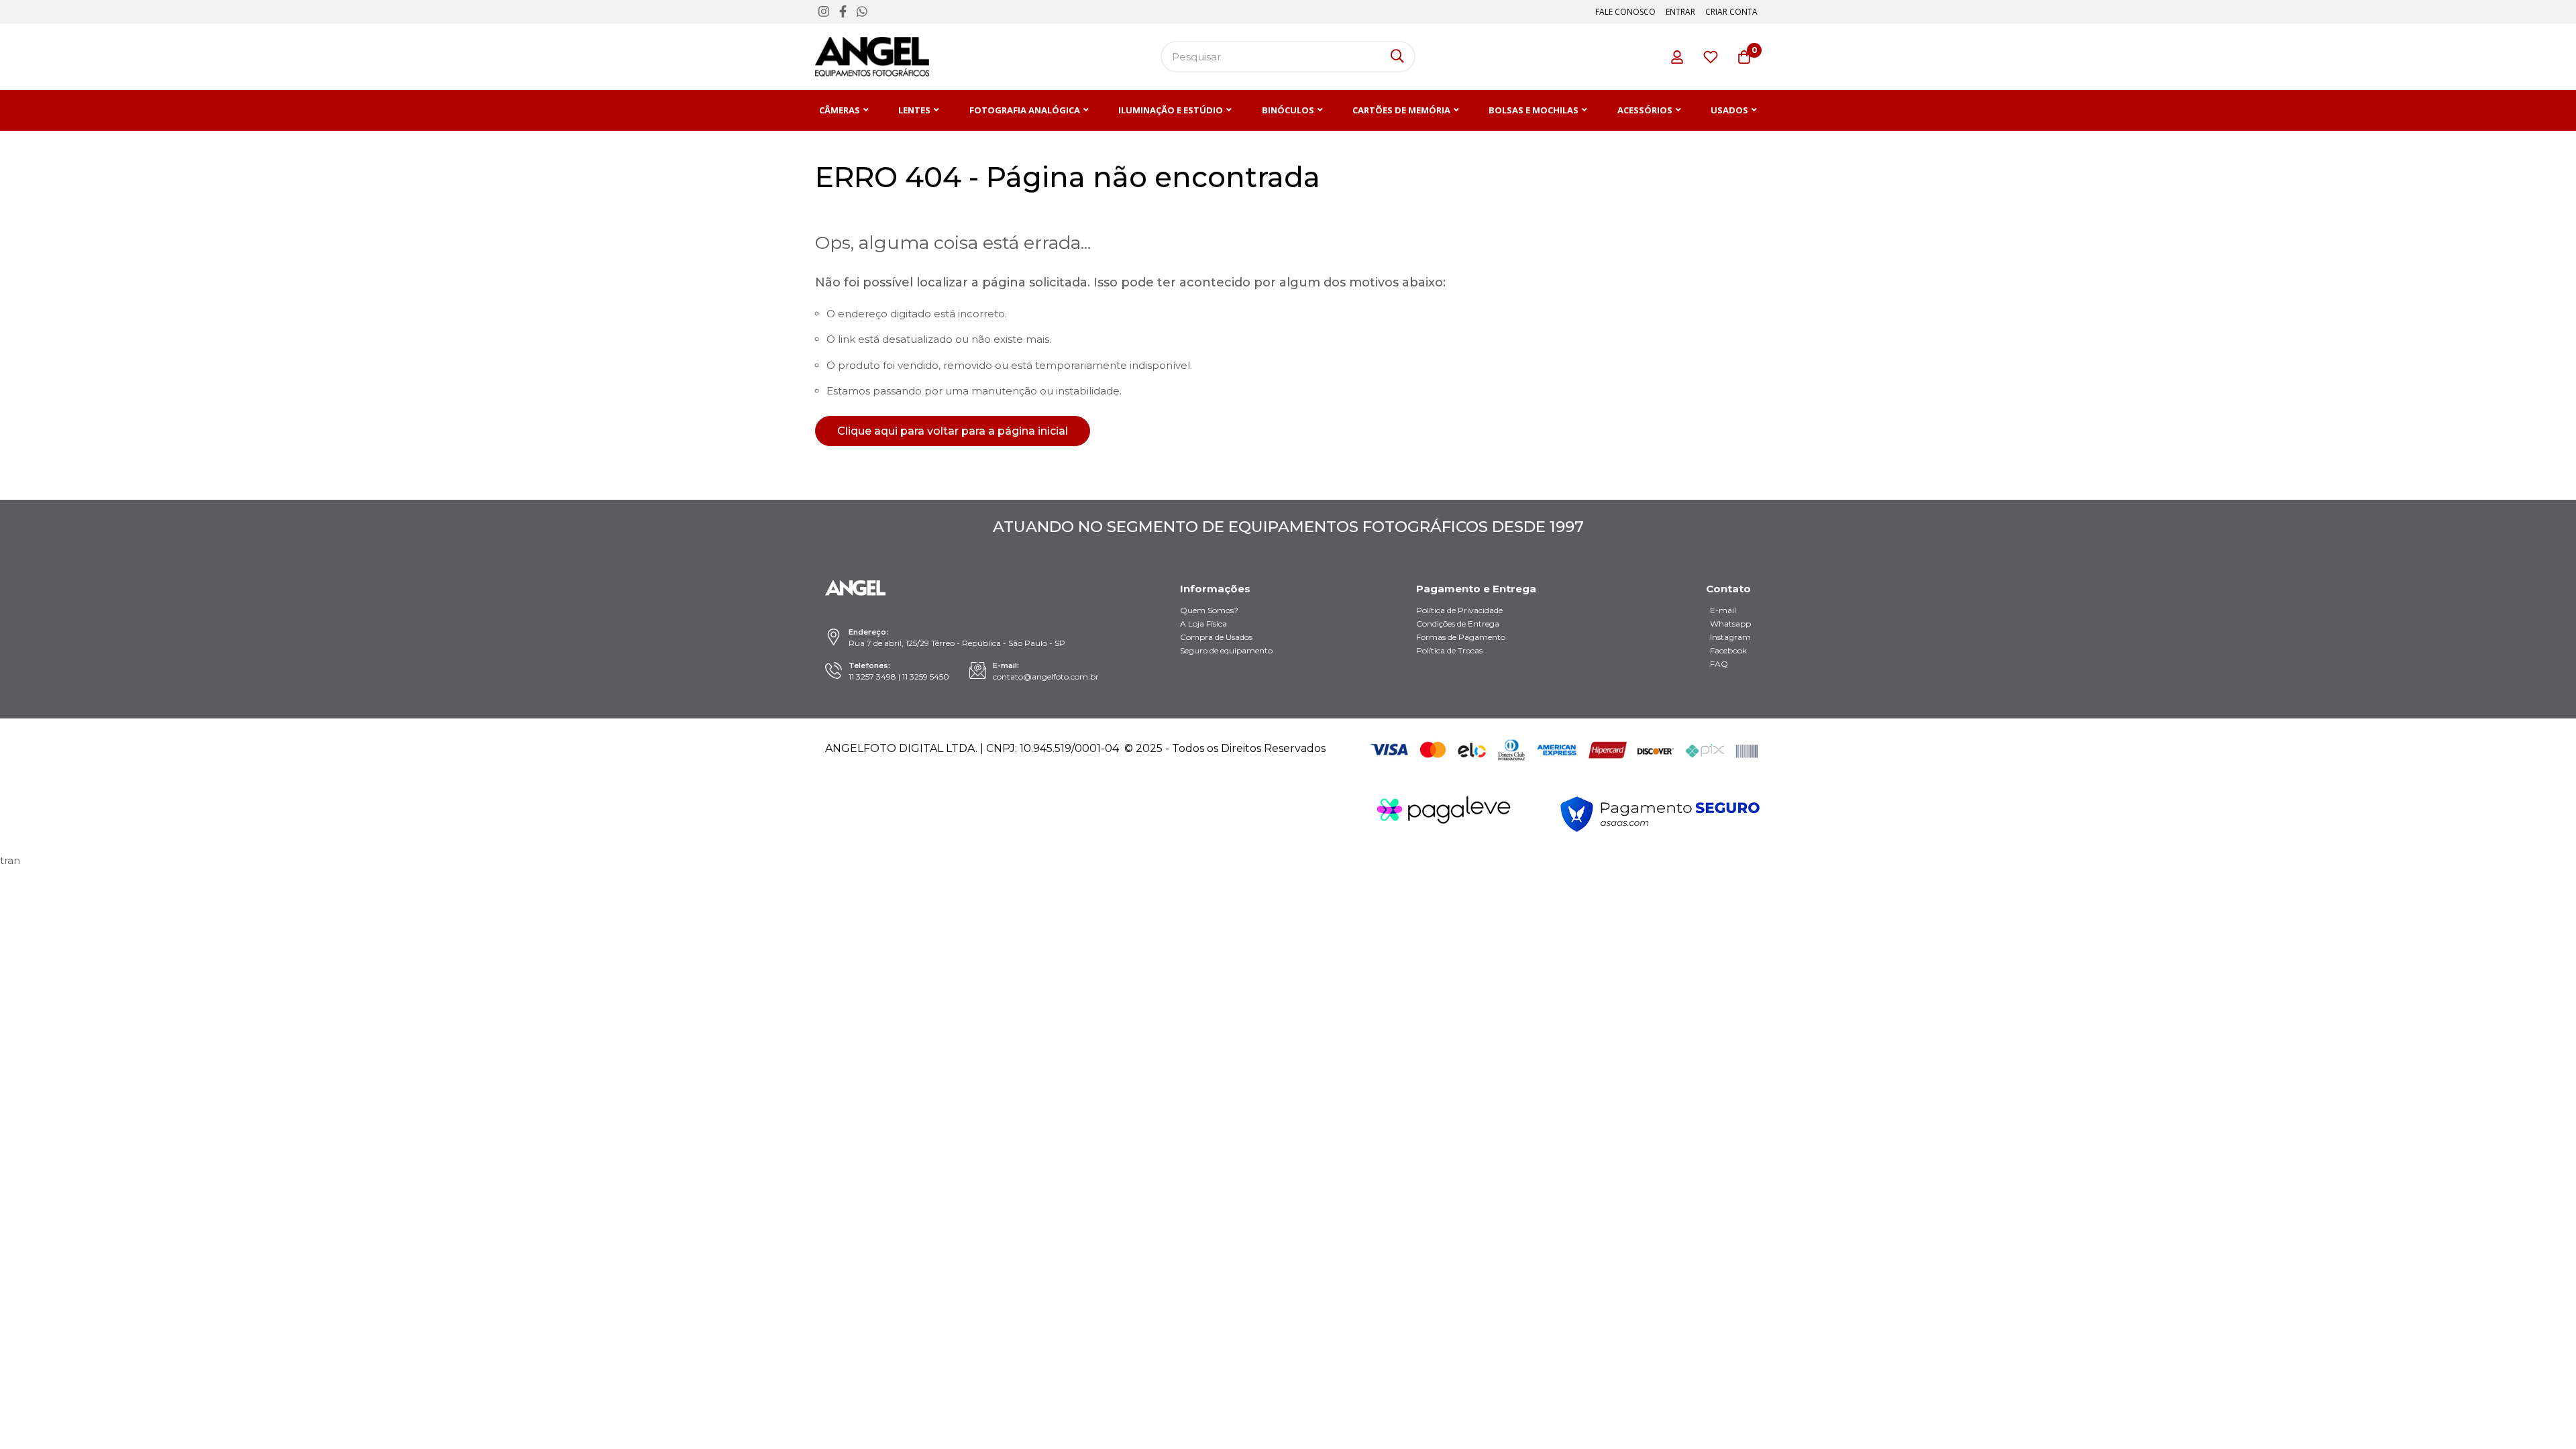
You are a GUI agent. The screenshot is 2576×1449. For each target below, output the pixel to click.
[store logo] (872, 57)
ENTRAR (1680, 12)
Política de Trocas (1449, 650)
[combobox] (1288, 57)
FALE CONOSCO (1625, 12)
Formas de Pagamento (1461, 637)
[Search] (1397, 57)
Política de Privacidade (1459, 610)
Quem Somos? (1209, 610)
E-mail (1723, 610)
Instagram (1730, 637)
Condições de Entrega (1458, 624)
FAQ (1719, 664)
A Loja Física (1203, 624)
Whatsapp (1730, 624)
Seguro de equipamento (1226, 650)
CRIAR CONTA (1731, 12)
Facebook (1728, 650)
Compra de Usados (1216, 637)
